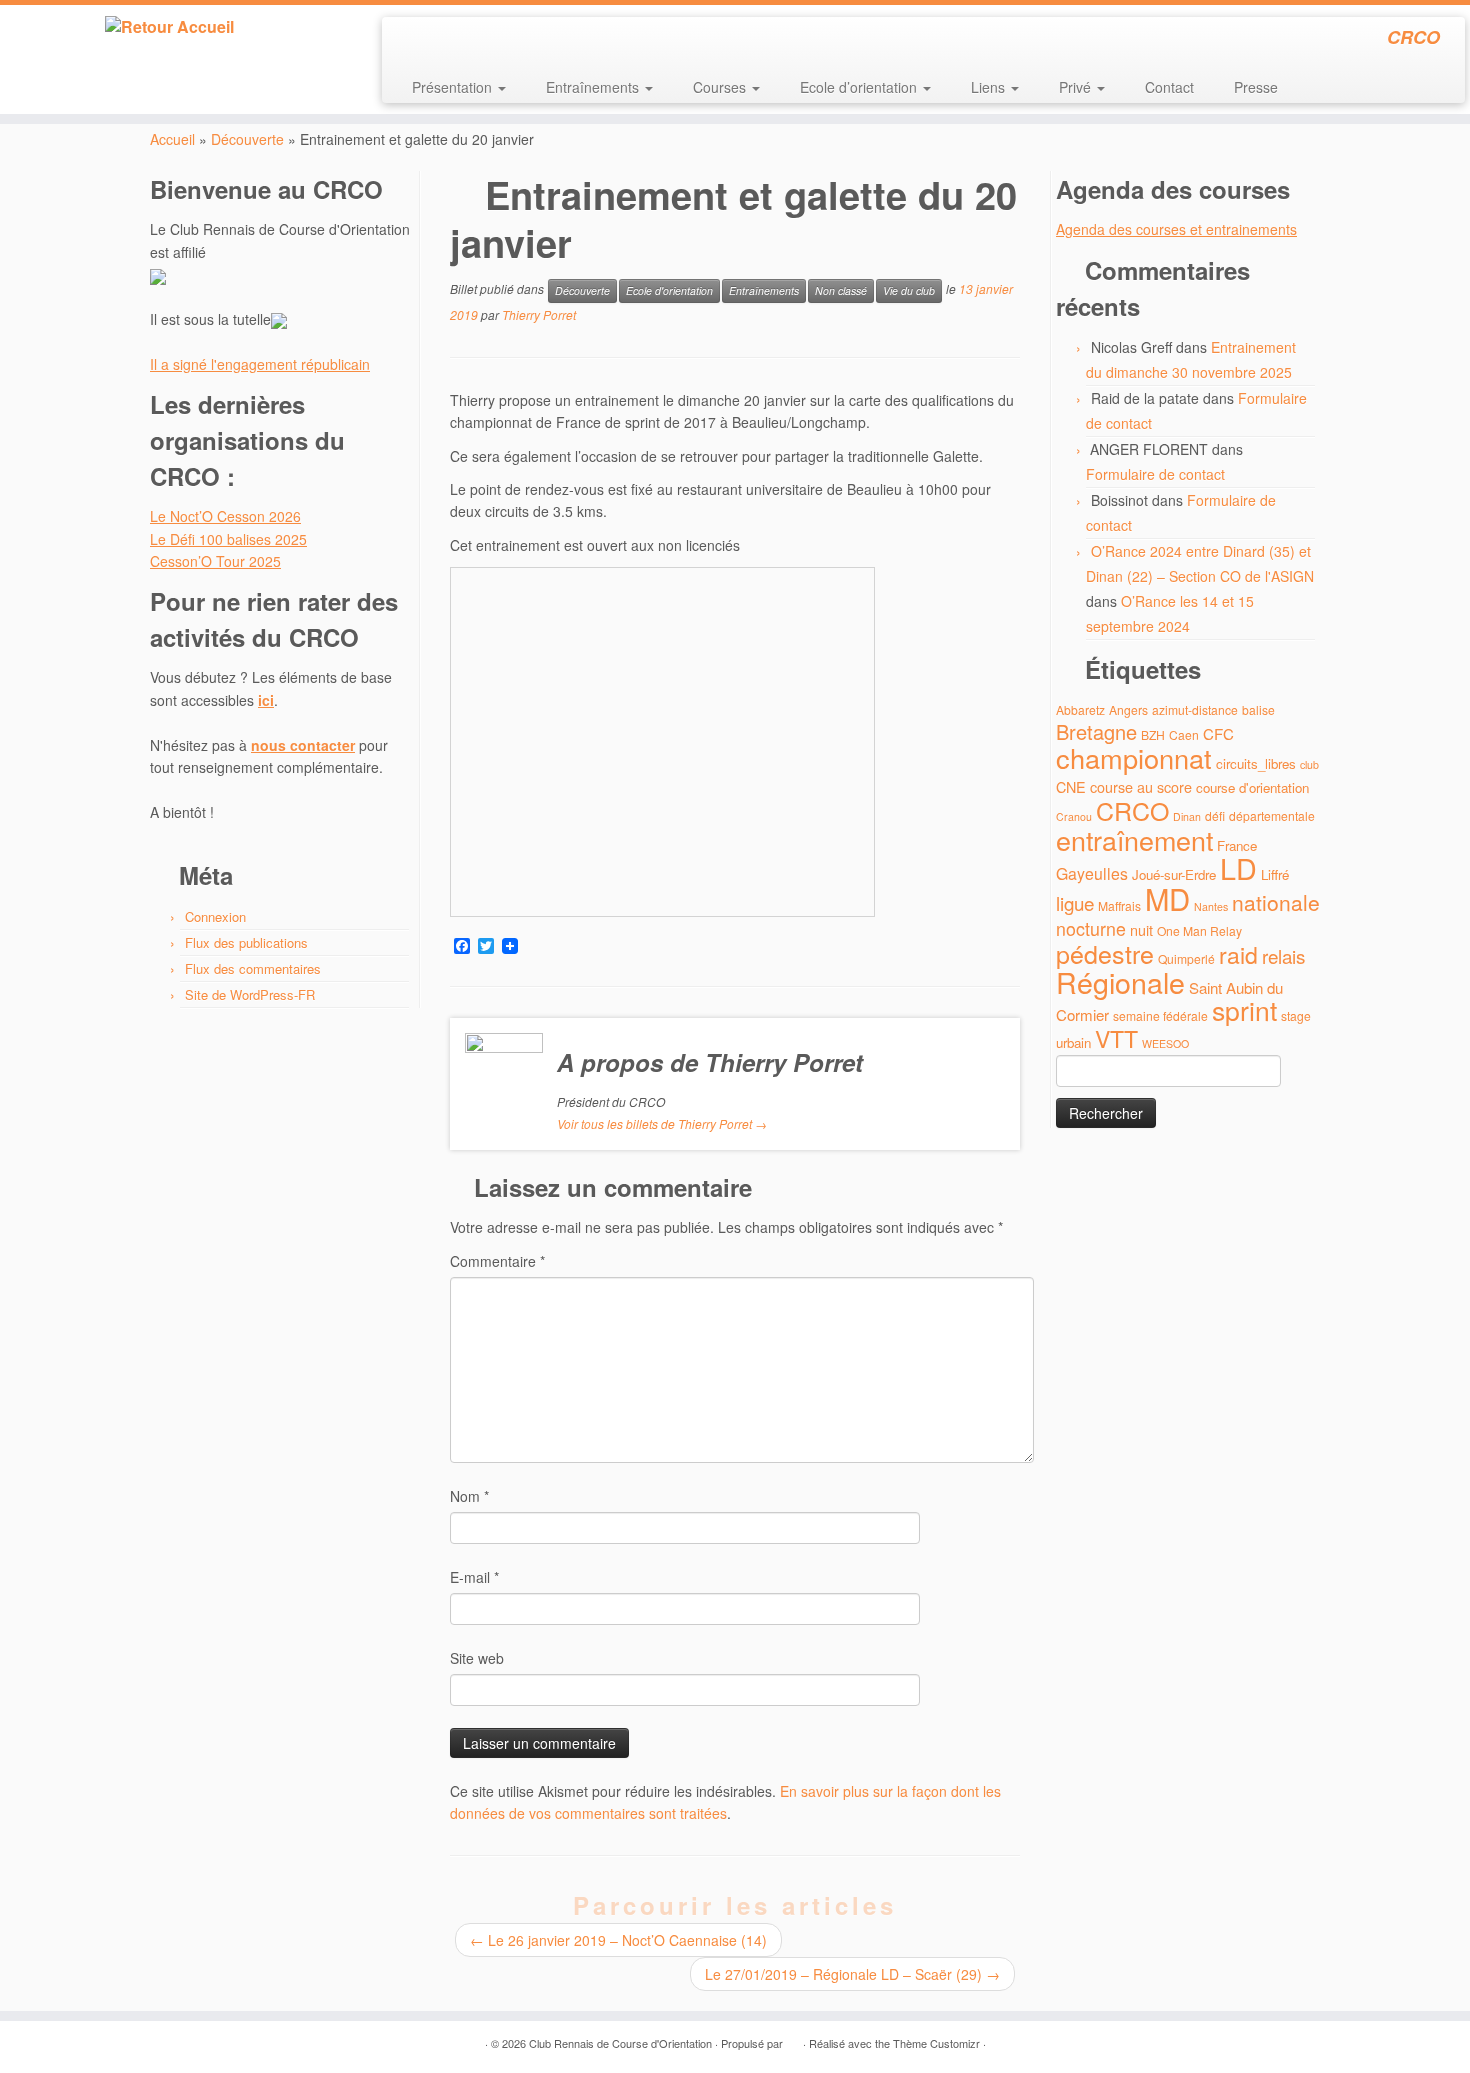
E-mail (474, 1577)
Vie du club (909, 290)
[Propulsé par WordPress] (793, 2039)
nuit (1141, 929)
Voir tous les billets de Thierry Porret (662, 1123)
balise (1258, 709)
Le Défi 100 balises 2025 (228, 539)
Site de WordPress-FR (250, 994)
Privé (1077, 87)
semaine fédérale (1160, 1015)
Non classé (841, 290)
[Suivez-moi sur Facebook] (464, 40)
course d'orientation (1252, 787)
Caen (1184, 734)
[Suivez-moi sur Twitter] (437, 40)
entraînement (1134, 839)
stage (1296, 1015)
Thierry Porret (539, 314)
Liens (990, 87)
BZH (1153, 734)
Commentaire (497, 1261)
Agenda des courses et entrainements (1176, 229)
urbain (1073, 1042)
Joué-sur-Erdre (1174, 874)
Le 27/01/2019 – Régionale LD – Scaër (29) (852, 1974)
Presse (1256, 87)
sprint (1244, 1010)
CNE (1071, 786)
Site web (477, 1658)
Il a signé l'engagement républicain (260, 364)
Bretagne (1096, 731)
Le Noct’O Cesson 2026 (225, 516)
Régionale (1120, 981)
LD (1238, 867)
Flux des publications (246, 942)
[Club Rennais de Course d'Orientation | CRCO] (169, 27)
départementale (1272, 815)
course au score (1141, 786)
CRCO (1132, 810)
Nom (469, 1496)
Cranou (1074, 816)
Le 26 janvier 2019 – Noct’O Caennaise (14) (618, 1940)
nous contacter (303, 745)
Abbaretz (1080, 709)
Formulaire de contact (1155, 474)
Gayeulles (1092, 873)
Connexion (215, 916)
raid (1238, 954)
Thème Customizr (936, 2043)
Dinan (1187, 816)
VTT (1116, 1038)
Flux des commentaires (253, 968)
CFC (1218, 733)
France (1237, 845)
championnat (1134, 757)
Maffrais (1119, 905)
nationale (1276, 902)
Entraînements (594, 87)
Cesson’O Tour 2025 (215, 561)
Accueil (172, 139)
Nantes (1211, 906)
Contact (1169, 87)
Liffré (1275, 874)
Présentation (454, 87)
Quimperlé (1186, 958)
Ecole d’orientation (860, 87)
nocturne (1091, 928)
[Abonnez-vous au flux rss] (410, 40)
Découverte (247, 139)
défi (1215, 815)
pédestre (1105, 953)
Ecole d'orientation (669, 290)
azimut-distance (1195, 709)
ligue (1075, 902)
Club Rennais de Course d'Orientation (620, 2043)
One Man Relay (1199, 930)
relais (1283, 955)
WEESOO (1165, 1043)
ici (266, 700)
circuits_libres (1256, 763)
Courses (721, 87)
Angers (1128, 709)
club (1309, 764)
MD (1167, 898)
